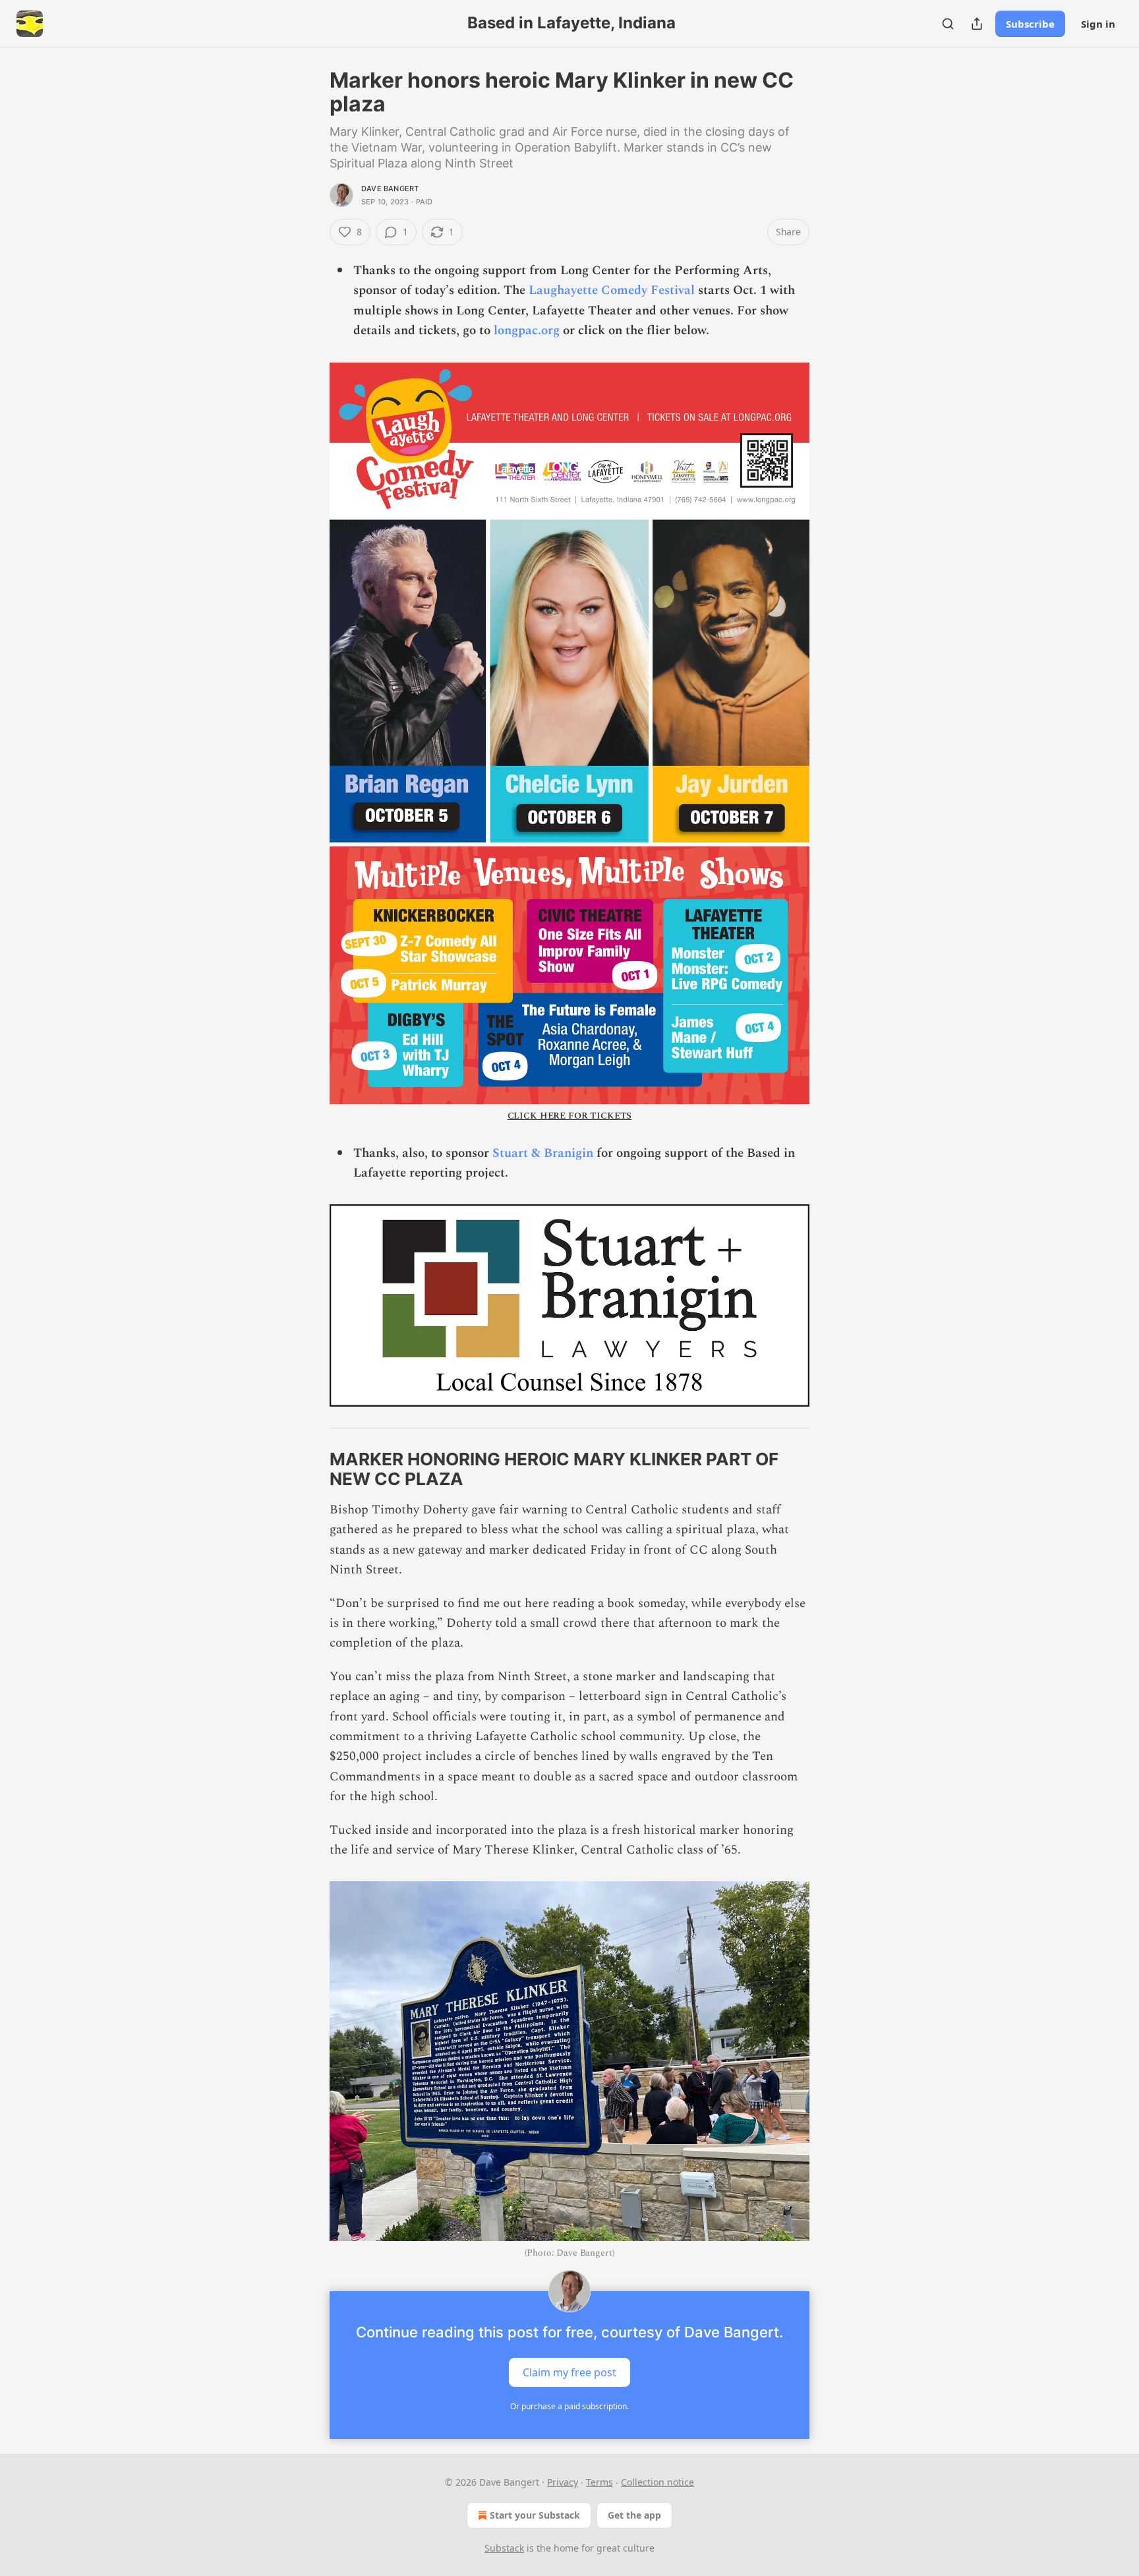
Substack (504, 2548)
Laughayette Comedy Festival (612, 290)
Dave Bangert (390, 189)
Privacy (563, 2482)
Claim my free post (569, 2372)
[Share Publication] (977, 24)
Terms (599, 2482)
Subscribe (1030, 24)
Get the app (634, 2515)
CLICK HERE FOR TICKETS (570, 1116)
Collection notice (657, 2482)
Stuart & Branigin (543, 1153)
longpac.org (527, 331)
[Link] (311, 1469)
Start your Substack (535, 2515)
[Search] (948, 24)
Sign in (1098, 24)
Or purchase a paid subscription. (569, 2406)
